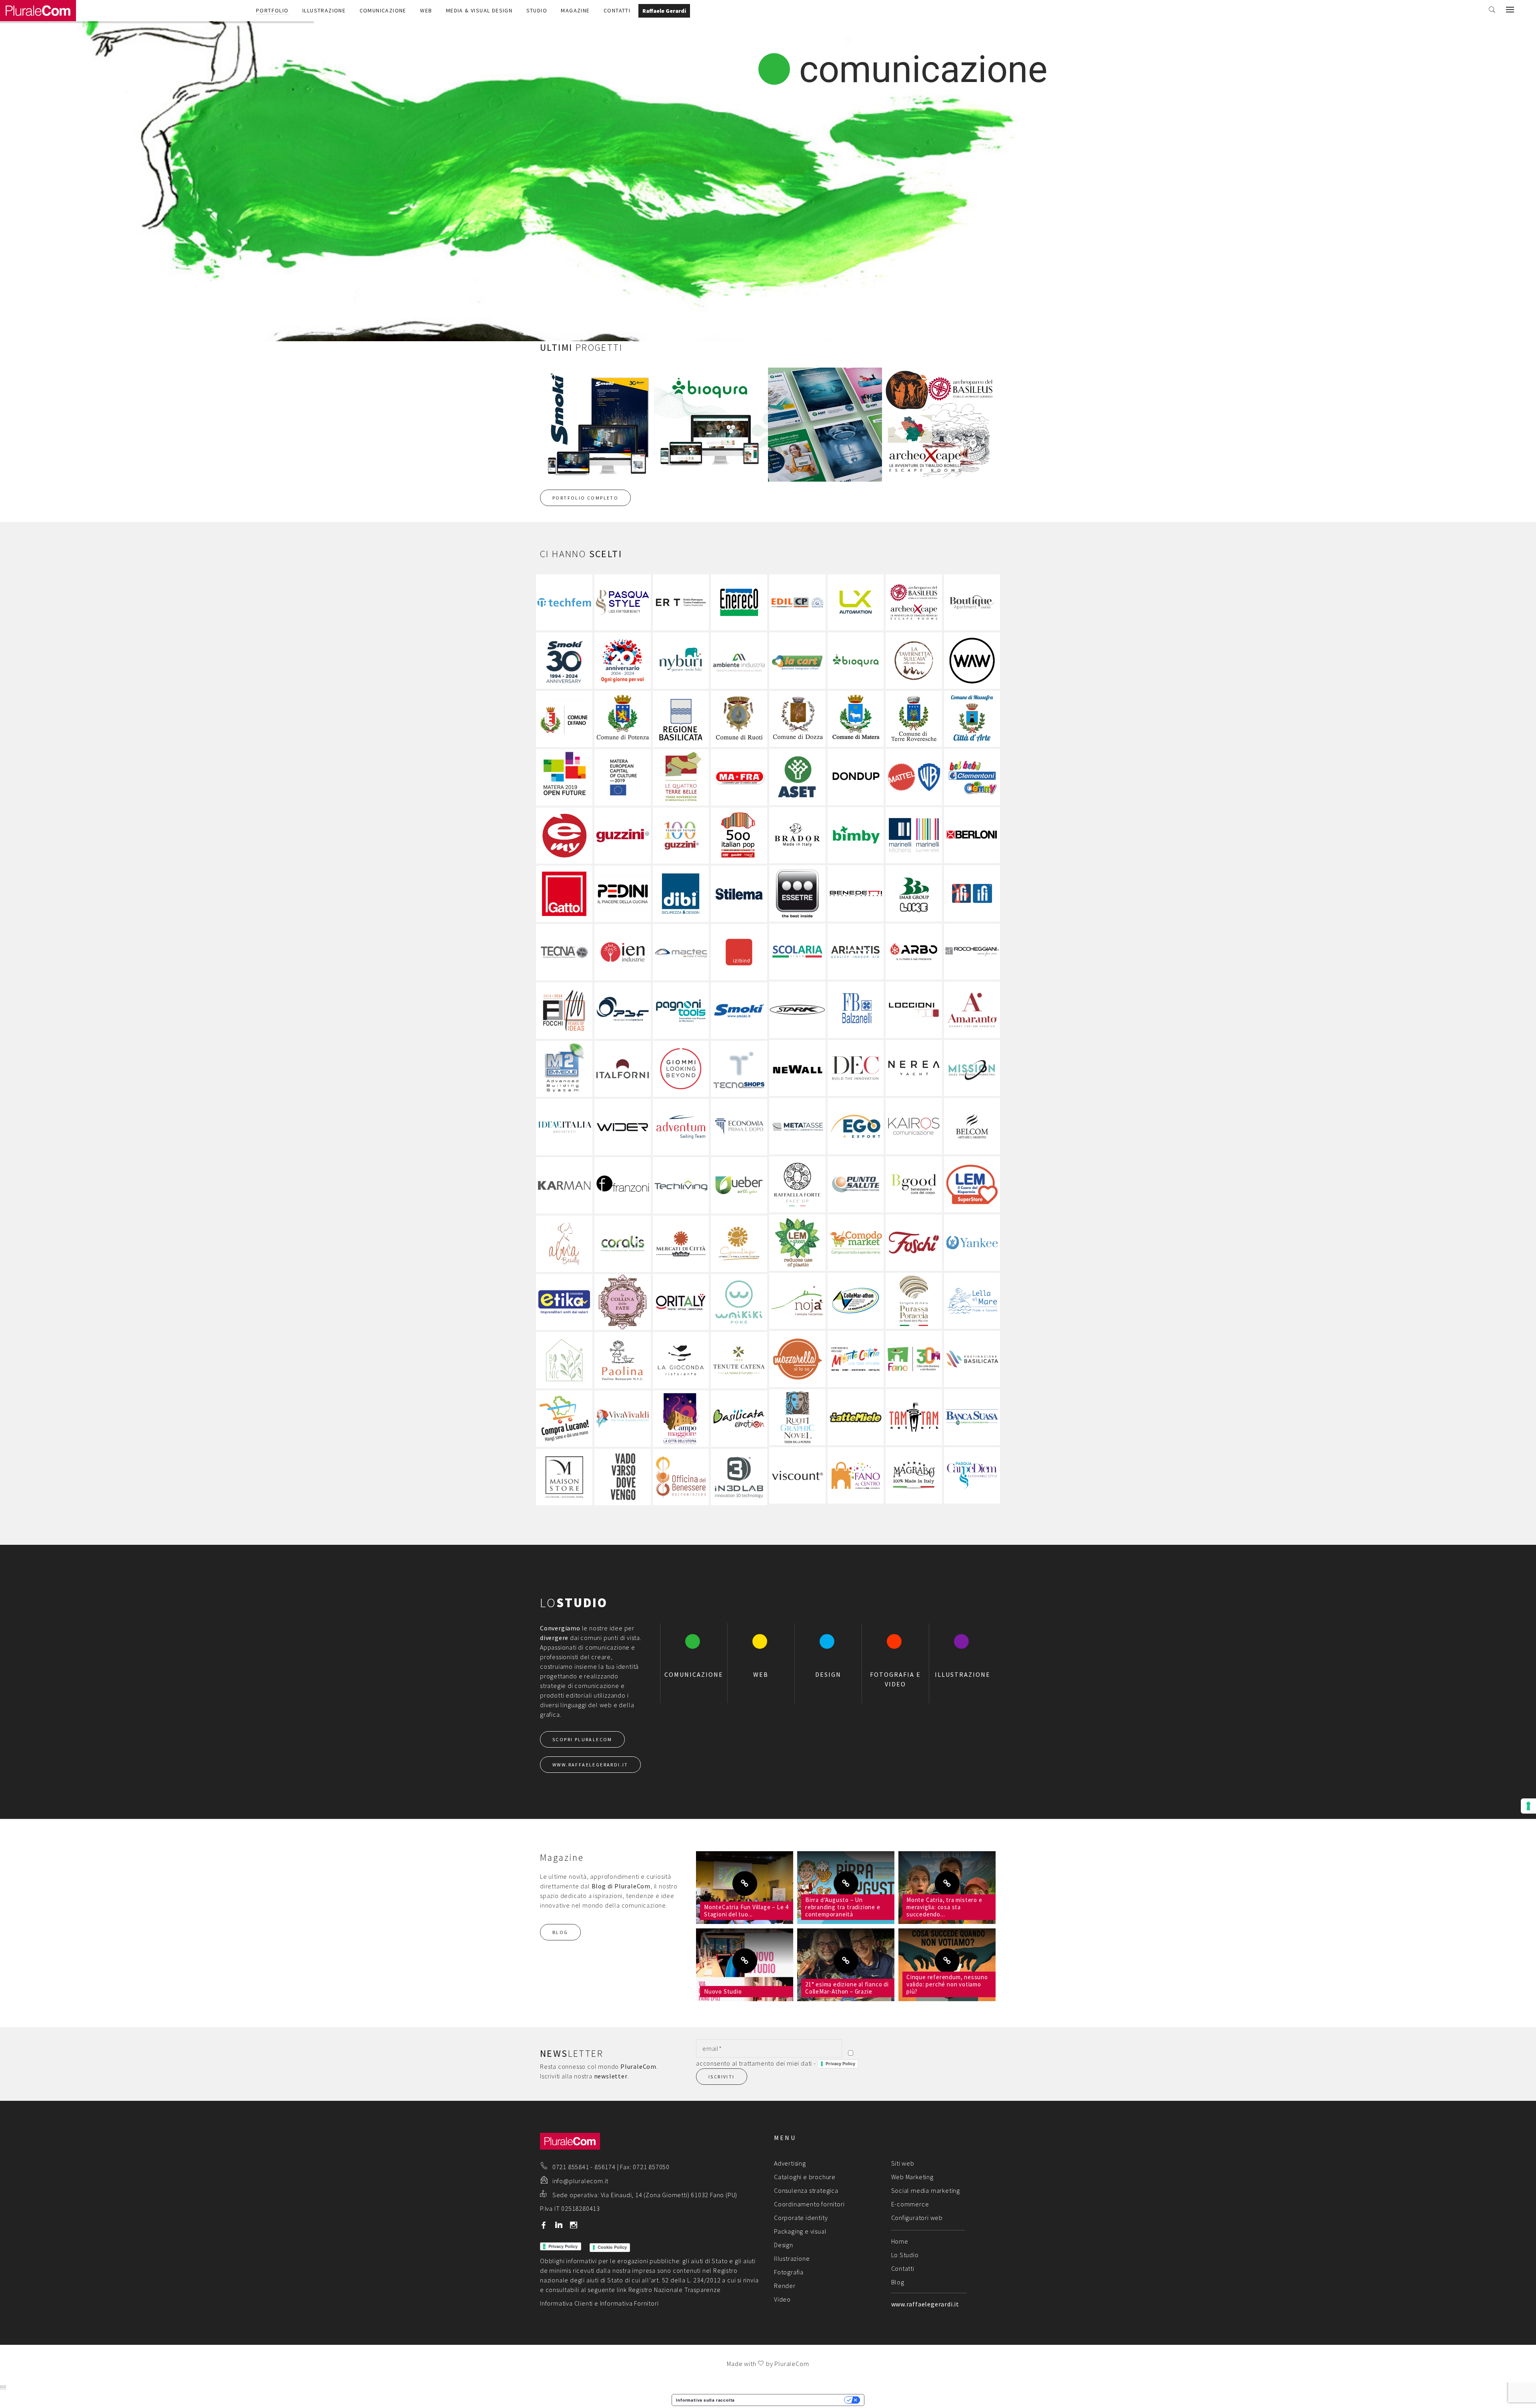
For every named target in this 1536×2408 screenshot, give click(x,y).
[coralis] (623, 1244)
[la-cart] (797, 661)
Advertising (790, 2163)
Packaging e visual (800, 2231)
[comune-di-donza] (797, 719)
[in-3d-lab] (739, 1477)
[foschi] (914, 1243)
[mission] (972, 1068)
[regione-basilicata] (681, 719)
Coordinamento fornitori (809, 2204)
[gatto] (564, 894)
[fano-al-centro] (856, 1475)
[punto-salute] (856, 1185)
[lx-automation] (856, 603)
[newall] (797, 1068)
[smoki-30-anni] (564, 661)
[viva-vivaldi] (623, 1419)
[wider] (623, 1127)
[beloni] (972, 835)
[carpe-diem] (972, 1475)
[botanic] (564, 1360)
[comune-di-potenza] (623, 719)
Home (900, 2241)
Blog (898, 2282)
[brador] (797, 835)
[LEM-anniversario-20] (623, 661)
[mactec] (681, 952)
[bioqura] (856, 661)
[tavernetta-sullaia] (914, 661)
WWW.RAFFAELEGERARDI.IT (590, 1765)
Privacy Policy (840, 2064)
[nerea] (914, 1068)
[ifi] (972, 893)
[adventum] (681, 1127)
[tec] (681, 1185)
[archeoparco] (914, 603)
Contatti (617, 10)
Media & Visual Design (479, 10)
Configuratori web (917, 2218)
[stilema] (739, 894)
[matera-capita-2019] (623, 777)
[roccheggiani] (972, 952)
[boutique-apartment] (972, 603)
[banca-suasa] (972, 1417)
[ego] (856, 1126)
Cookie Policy (612, 2247)
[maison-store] (564, 1477)
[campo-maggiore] (681, 1419)
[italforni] (623, 1069)
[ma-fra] (739, 777)
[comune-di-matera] (856, 719)
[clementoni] (972, 777)
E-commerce (910, 2204)
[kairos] (914, 1126)
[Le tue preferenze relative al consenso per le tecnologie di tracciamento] (1528, 1806)
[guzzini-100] (681, 836)
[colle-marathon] (856, 1301)
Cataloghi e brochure (805, 2177)
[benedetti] (856, 893)
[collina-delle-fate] (623, 1302)
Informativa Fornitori (629, 2303)
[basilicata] (972, 1359)
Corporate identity (801, 2218)
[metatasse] (797, 1126)
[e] (564, 836)
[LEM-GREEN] (797, 1243)
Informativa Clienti (566, 2303)
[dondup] (856, 777)
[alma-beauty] (564, 1244)
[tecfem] (564, 603)
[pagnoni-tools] (681, 1011)
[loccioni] (914, 1010)
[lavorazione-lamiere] (623, 1011)
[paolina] (623, 1360)
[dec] (856, 1068)
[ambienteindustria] (739, 661)
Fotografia (789, 2272)
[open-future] (564, 777)
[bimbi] (856, 835)
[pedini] (623, 894)
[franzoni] (623, 1185)
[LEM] (972, 1185)
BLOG (560, 1932)
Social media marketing (926, 2190)
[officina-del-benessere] (681, 1477)
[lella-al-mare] (972, 1301)
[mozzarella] (797, 1359)
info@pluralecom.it (580, 2181)
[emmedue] (564, 1069)
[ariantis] (856, 952)
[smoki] (739, 1011)
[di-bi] (681, 894)
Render (785, 2286)
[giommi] (681, 1069)
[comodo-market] (856, 1243)
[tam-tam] (914, 1417)
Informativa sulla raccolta (705, 2400)
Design (784, 2245)
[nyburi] (681, 661)
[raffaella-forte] (797, 1185)
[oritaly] (681, 1302)
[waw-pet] (972, 661)
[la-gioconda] (681, 1360)
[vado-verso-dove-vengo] (623, 1477)
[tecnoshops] (739, 1069)
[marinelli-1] (914, 835)
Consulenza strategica (806, 2190)
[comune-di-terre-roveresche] (914, 719)
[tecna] (564, 952)
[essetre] (797, 893)
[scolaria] (797, 952)
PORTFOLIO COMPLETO (585, 498)
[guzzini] (623, 836)
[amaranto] (972, 1010)
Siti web (903, 2163)
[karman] (564, 1185)
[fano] (914, 1359)
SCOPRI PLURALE (582, 1739)
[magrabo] (914, 1475)
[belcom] (972, 1126)
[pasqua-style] (623, 603)
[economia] (739, 1127)
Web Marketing (912, 2177)
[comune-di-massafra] (972, 719)
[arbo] (914, 952)
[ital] (739, 836)
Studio (537, 10)
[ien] (623, 952)
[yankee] (972, 1243)
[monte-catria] (856, 1359)
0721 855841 (571, 2167)
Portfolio (272, 10)
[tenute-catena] (739, 1360)
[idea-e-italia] (564, 1127)
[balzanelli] (856, 1010)
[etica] (564, 1302)
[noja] (797, 1301)
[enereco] (739, 603)
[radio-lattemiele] (856, 1417)
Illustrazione (324, 10)
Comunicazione (383, 10)
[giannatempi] (739, 1244)
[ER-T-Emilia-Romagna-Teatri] (681, 603)
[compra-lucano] (564, 1419)
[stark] (797, 1010)
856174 (605, 2167)
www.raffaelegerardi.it (925, 2304)
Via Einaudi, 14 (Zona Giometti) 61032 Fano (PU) (669, 2195)
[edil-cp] (797, 603)
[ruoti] (797, 1417)
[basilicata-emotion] (739, 1419)
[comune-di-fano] (564, 719)
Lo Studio (905, 2255)
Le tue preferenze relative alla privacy (792, 2400)
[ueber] (739, 1185)
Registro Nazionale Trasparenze (675, 2290)
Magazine (575, 10)
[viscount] (797, 1475)
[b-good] (914, 1185)
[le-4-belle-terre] (681, 777)
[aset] (797, 777)
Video (782, 2299)
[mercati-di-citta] (681, 1244)
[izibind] (739, 952)
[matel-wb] (914, 777)
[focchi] (564, 1011)
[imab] (914, 893)
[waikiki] (739, 1302)
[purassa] (914, 1301)
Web (426, 10)
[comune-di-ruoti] (739, 719)
